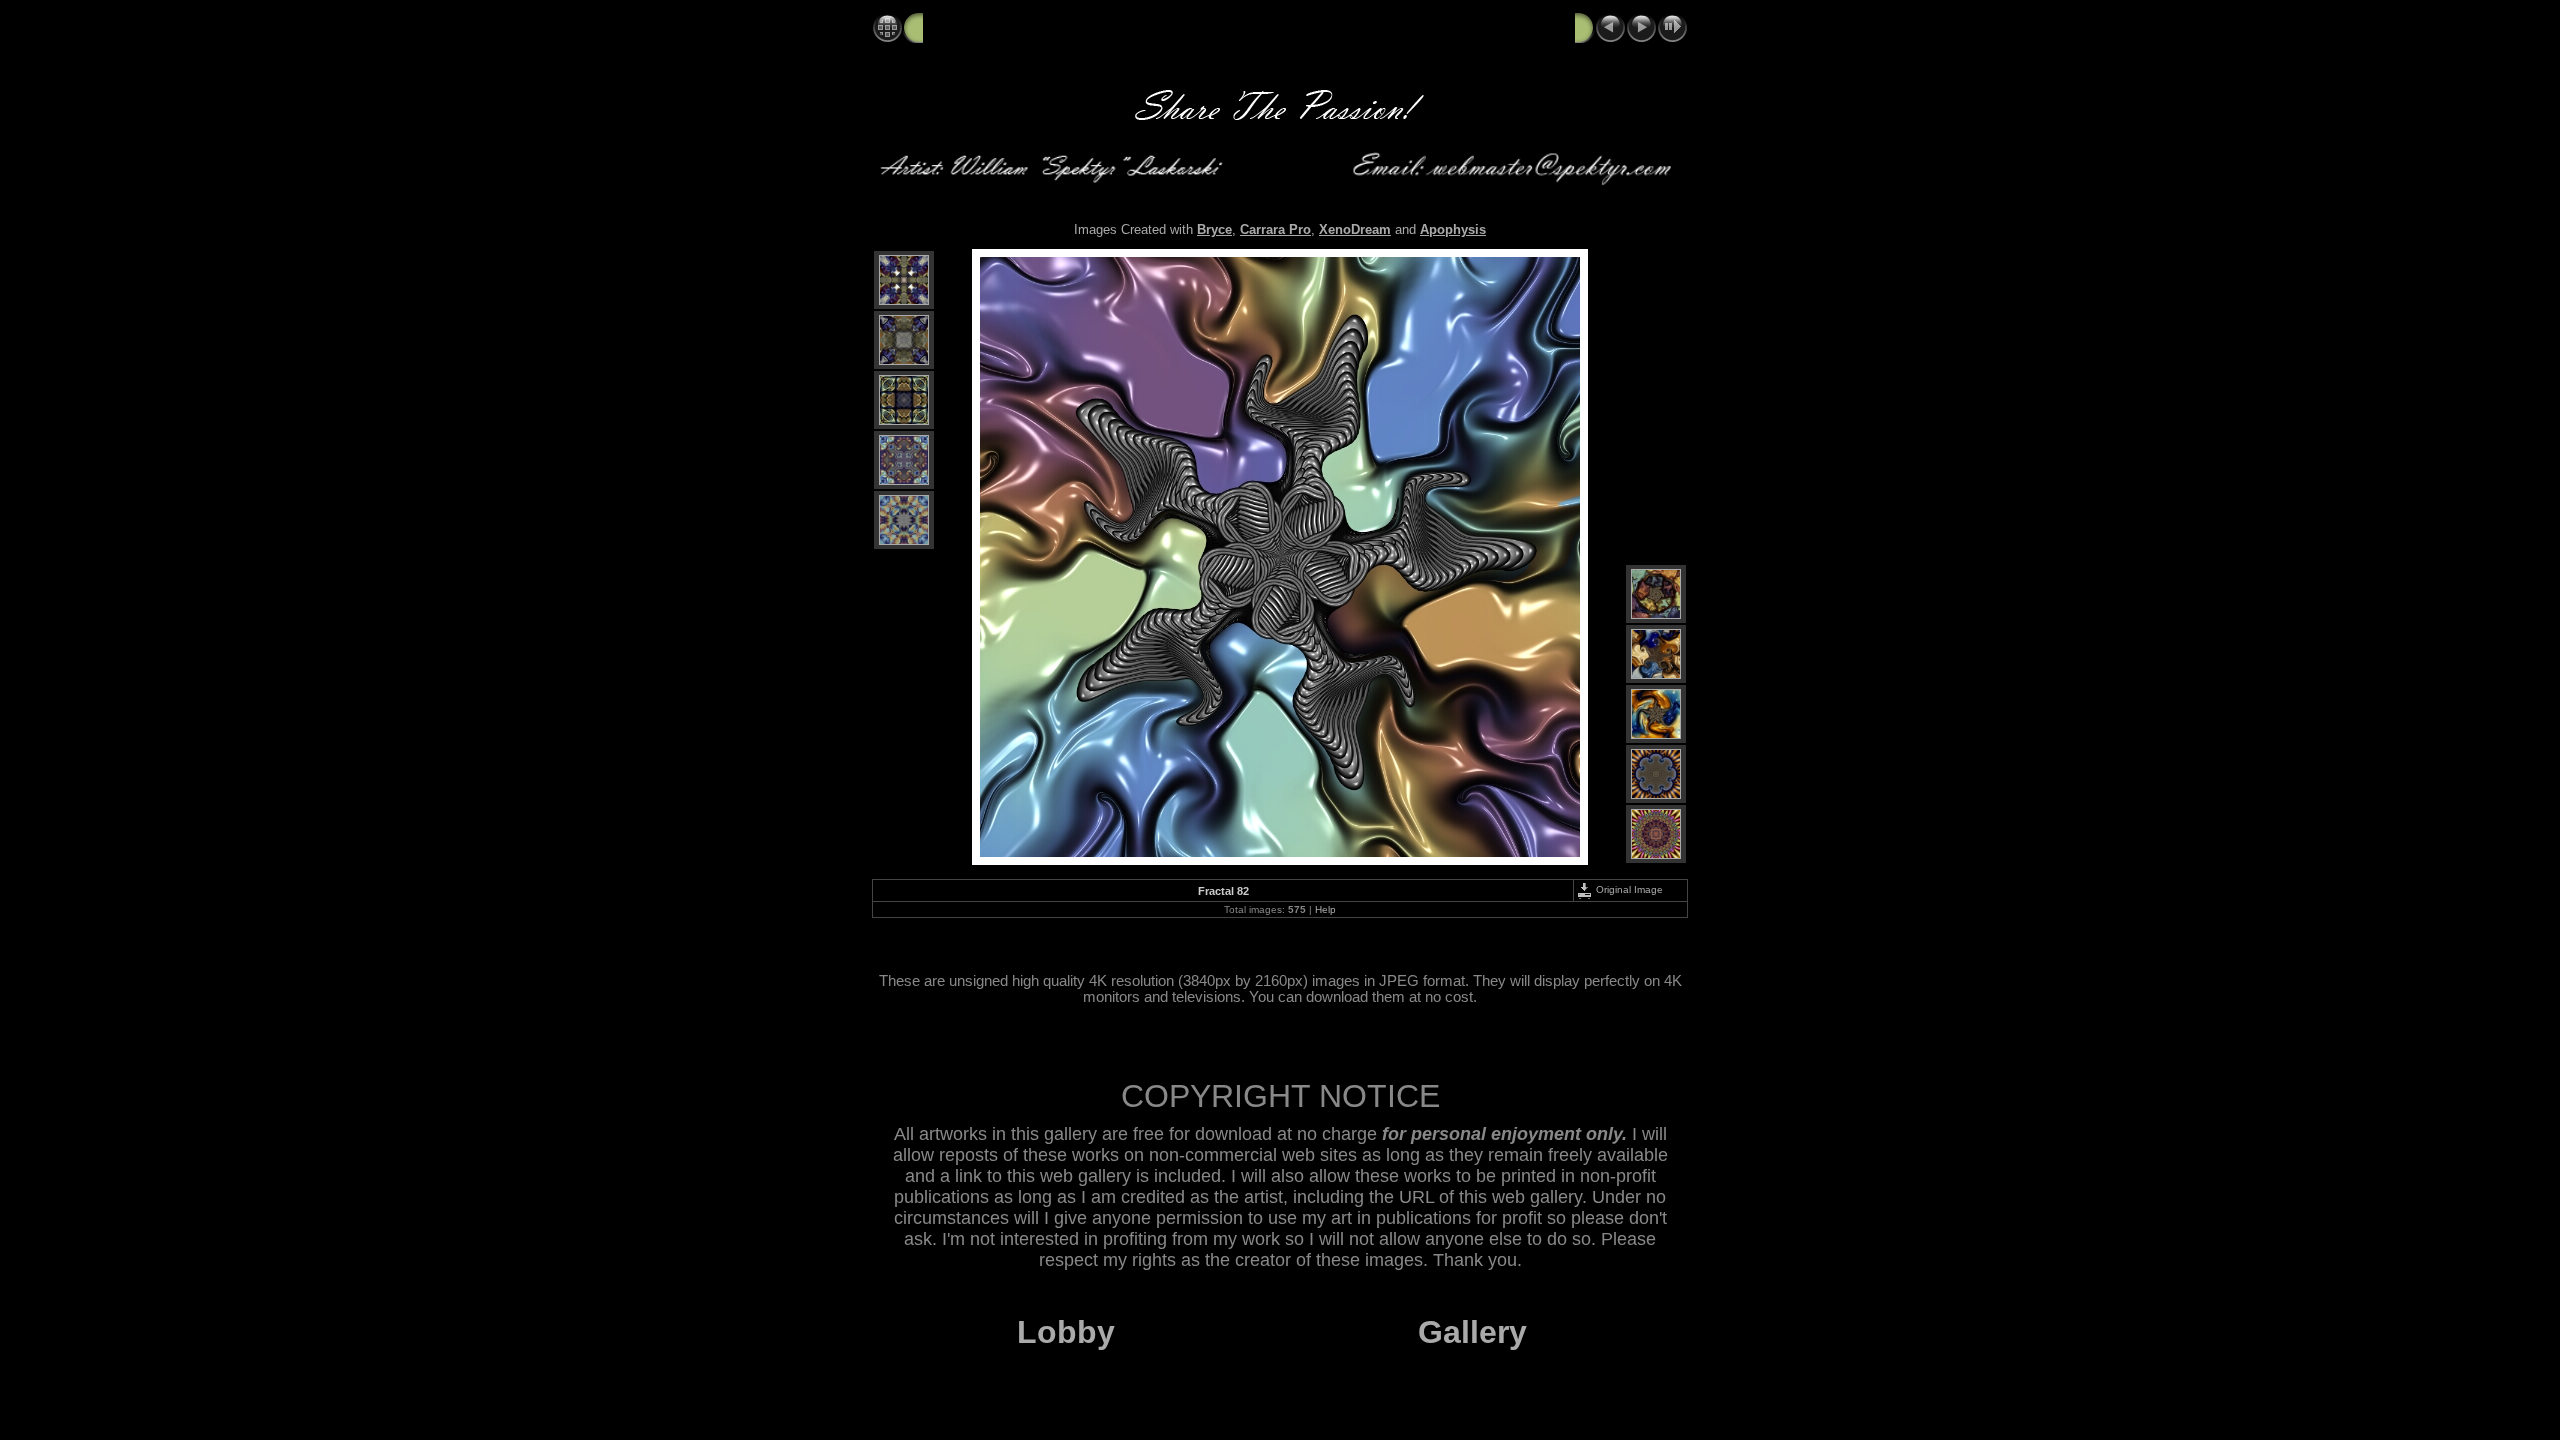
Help (1325, 909)
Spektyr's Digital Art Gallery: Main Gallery (1063, 27)
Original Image (1628, 889)
